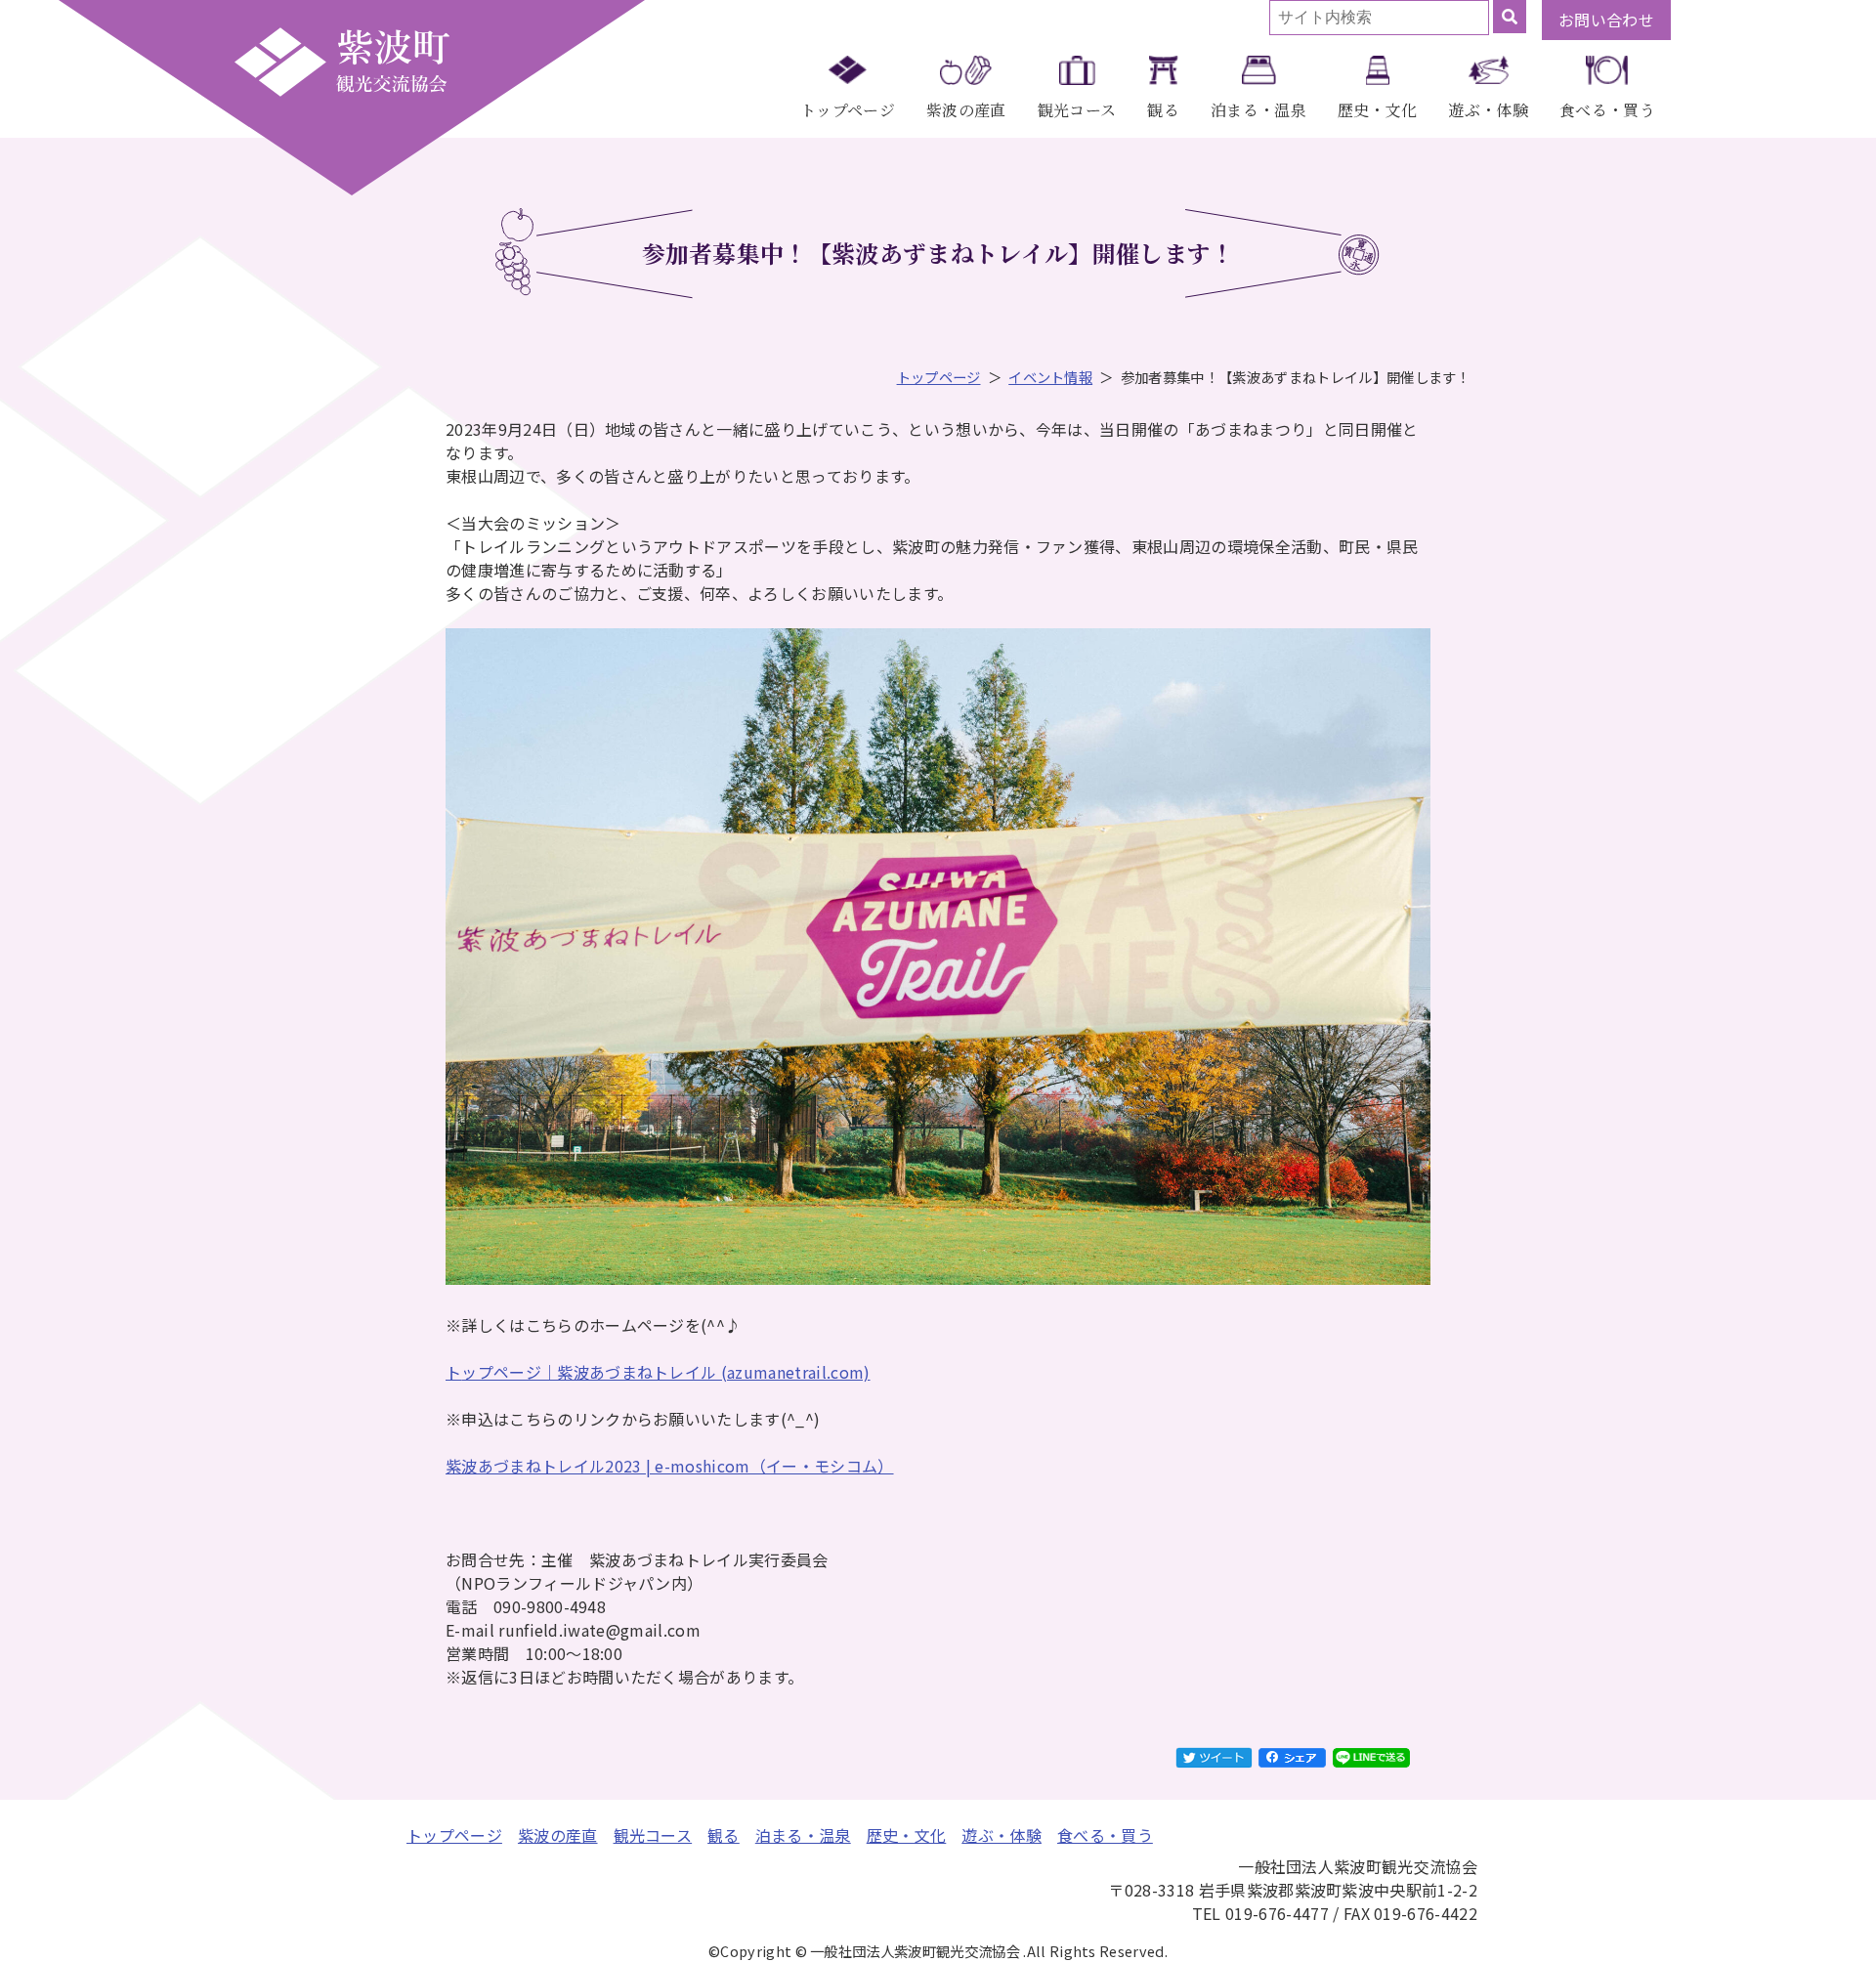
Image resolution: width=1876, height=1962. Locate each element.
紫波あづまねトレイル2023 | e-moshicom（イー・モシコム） (670, 1466)
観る (1163, 110)
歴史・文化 (1378, 110)
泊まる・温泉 (1258, 110)
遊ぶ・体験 (1488, 110)
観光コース (1077, 110)
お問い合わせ (1606, 20)
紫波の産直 (966, 110)
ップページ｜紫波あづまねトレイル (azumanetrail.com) (665, 1372)
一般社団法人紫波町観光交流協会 (342, 62)
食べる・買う (1607, 110)
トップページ (848, 110)
